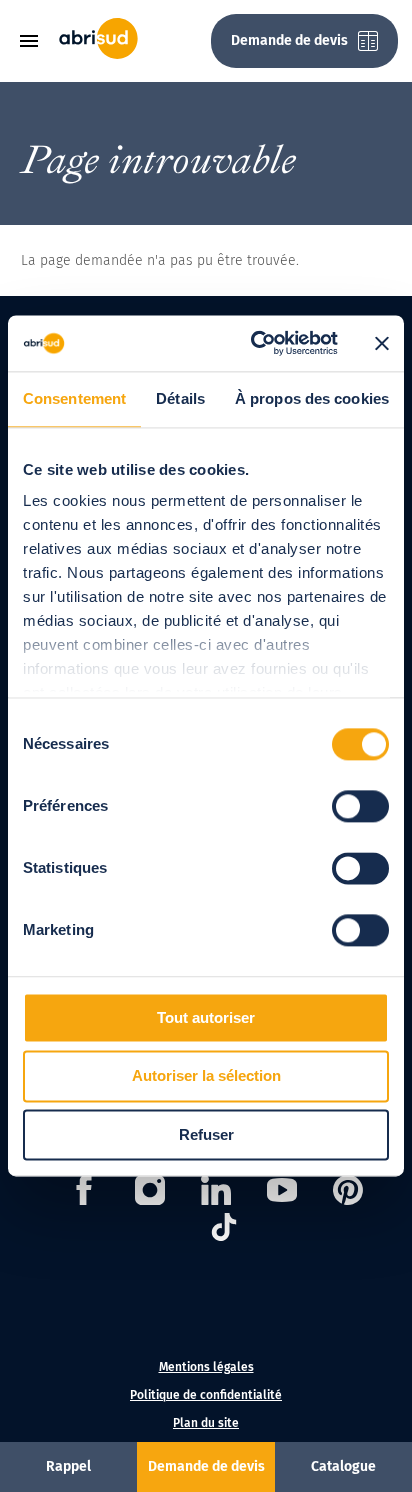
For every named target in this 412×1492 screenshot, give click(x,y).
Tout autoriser (206, 1017)
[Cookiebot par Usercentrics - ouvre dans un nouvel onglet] (255, 343)
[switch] (360, 806)
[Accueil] (98, 54)
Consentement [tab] (74, 398)
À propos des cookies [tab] (312, 398)
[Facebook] (84, 1193)
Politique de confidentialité (206, 1395)
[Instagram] (150, 1193)
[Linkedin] (216, 1193)
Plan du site (206, 1423)
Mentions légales (206, 1367)
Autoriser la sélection (206, 1076)
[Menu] (36, 41)
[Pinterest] (348, 1193)
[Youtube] (282, 1193)
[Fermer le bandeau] (382, 343)
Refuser (206, 1134)
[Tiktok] (224, 1230)
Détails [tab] (180, 398)
